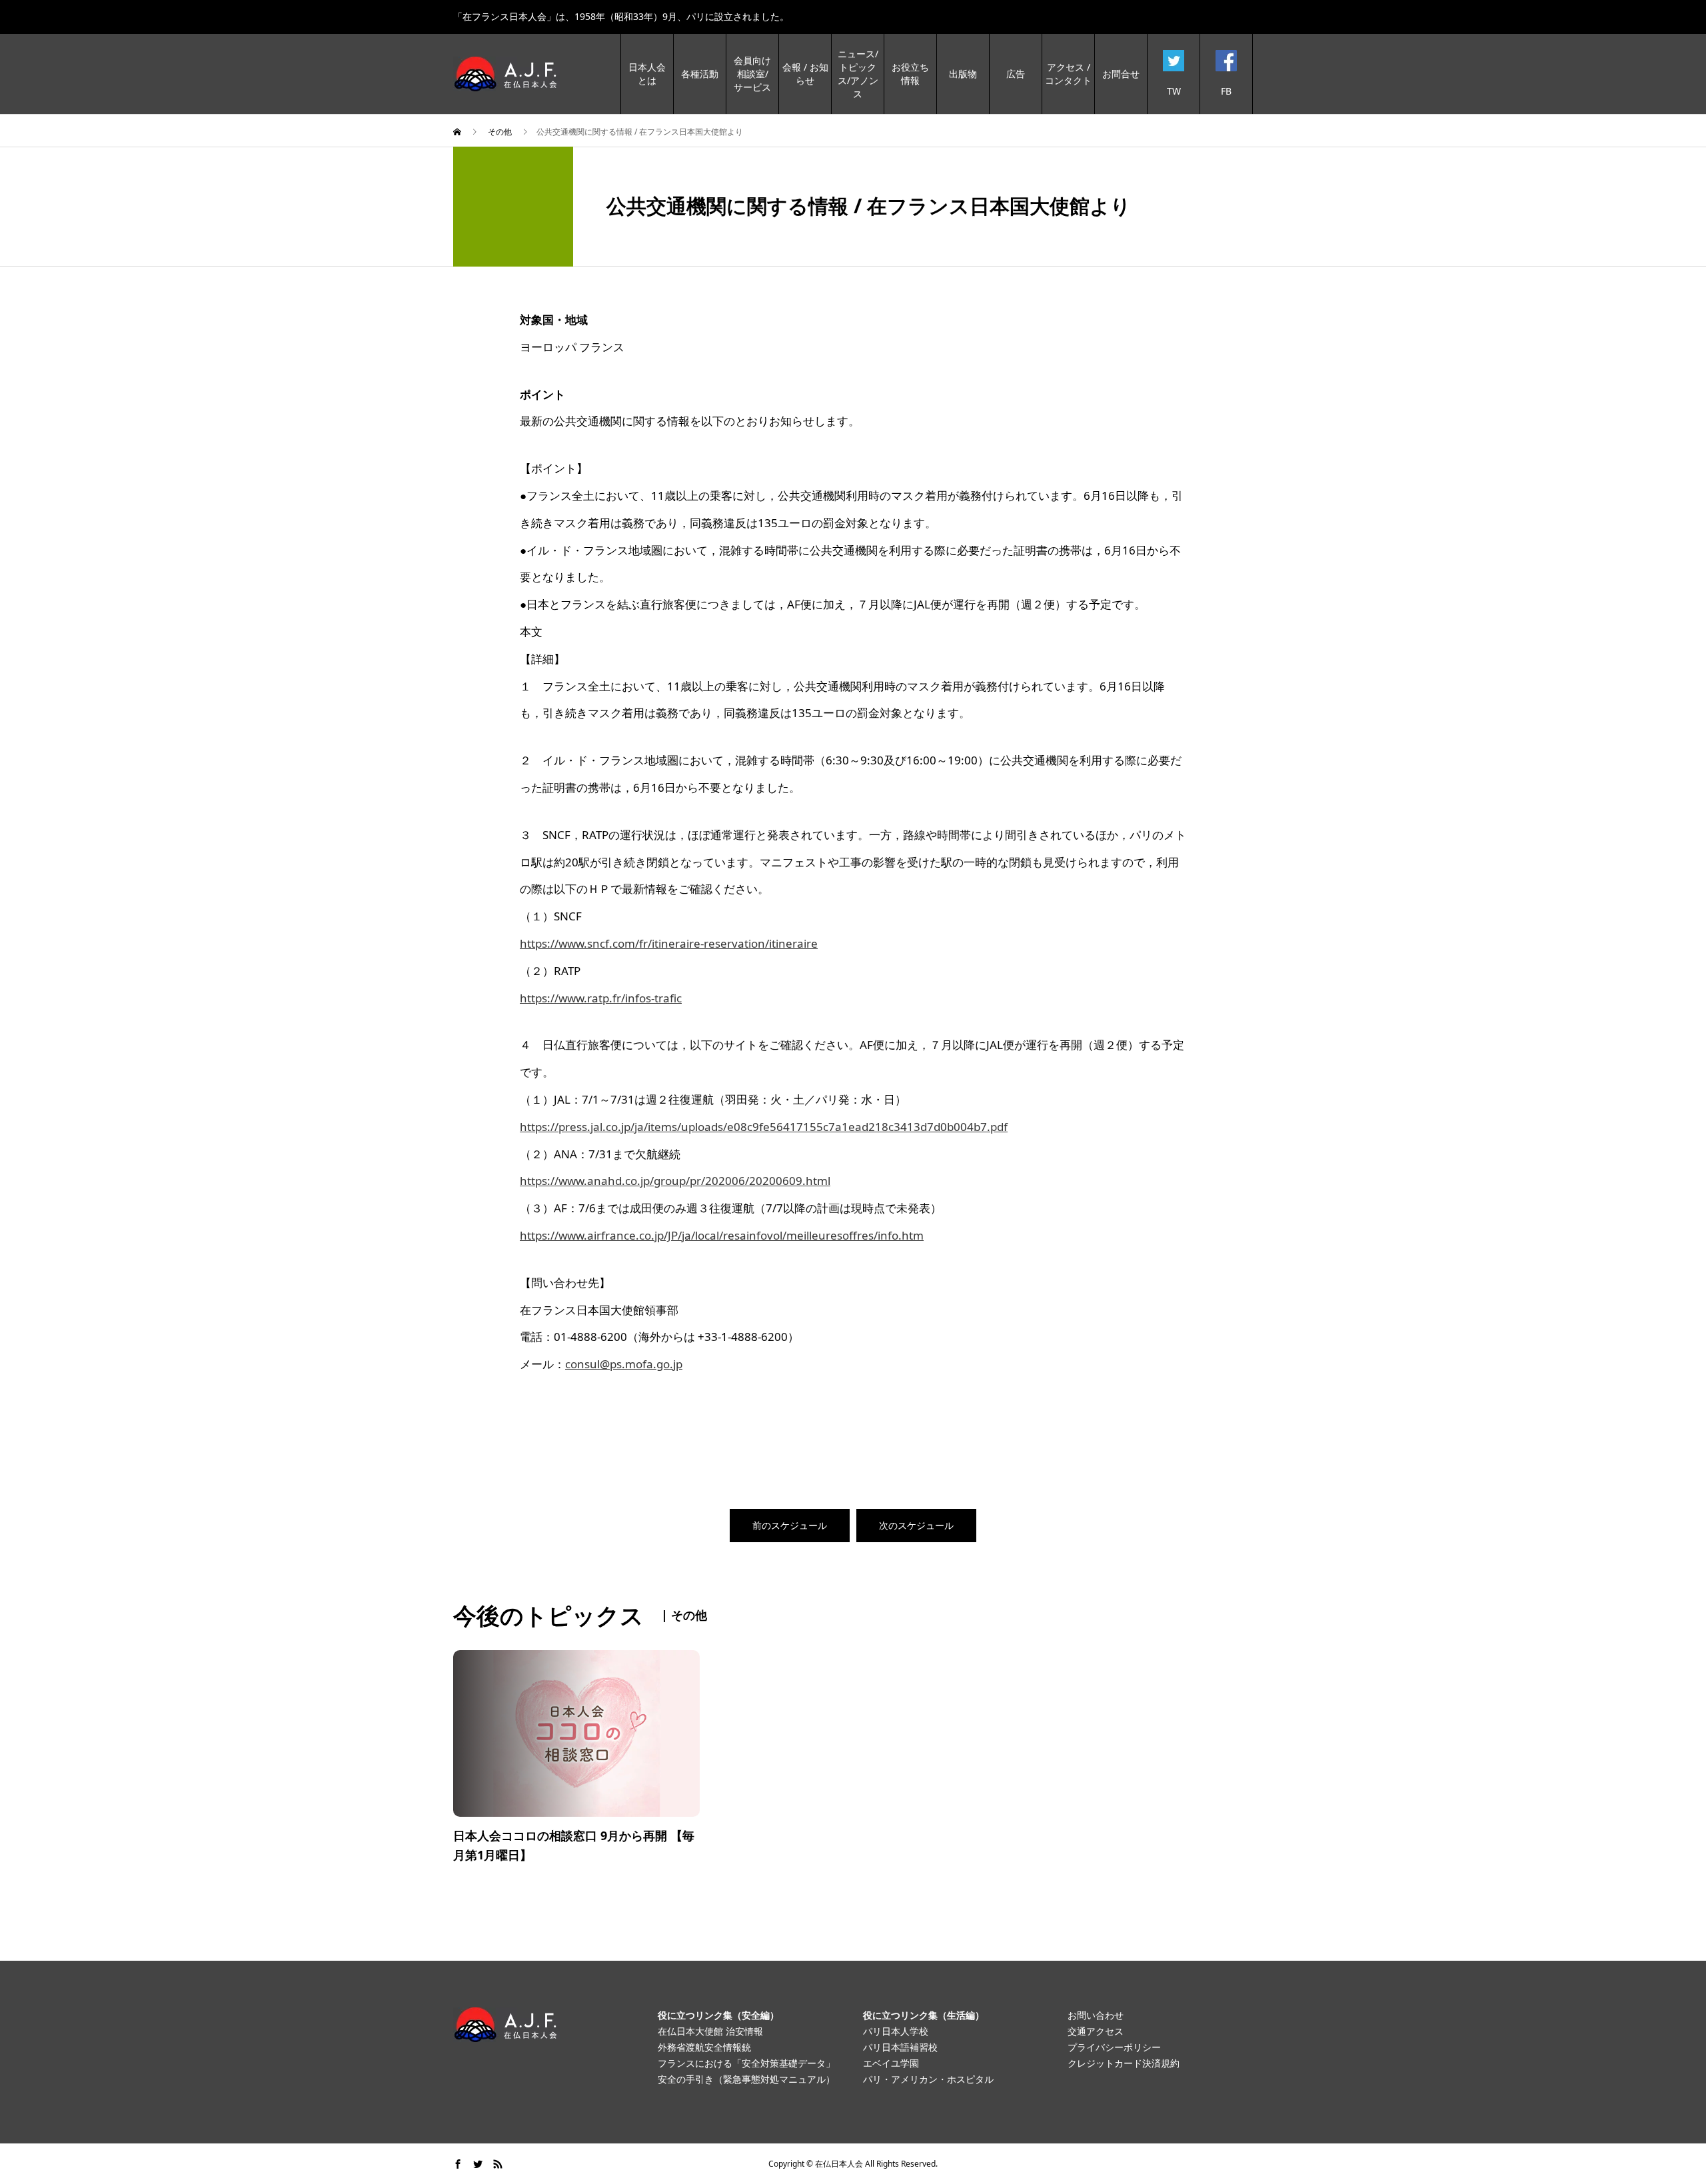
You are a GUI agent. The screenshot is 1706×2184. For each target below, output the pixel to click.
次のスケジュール (916, 1525)
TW (1174, 91)
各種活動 (700, 74)
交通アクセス (1096, 2031)
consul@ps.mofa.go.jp (624, 1364)
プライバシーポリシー (1114, 2047)
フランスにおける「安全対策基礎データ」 (746, 2063)
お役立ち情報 (910, 74)
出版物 (963, 74)
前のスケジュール (790, 1525)
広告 (1016, 74)
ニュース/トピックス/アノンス (858, 74)
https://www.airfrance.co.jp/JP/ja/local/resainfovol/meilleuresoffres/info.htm (722, 1235)
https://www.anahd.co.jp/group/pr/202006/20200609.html (675, 1181)
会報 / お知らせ (805, 74)
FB (1226, 91)
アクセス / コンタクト (1068, 74)
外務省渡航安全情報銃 (704, 2047)
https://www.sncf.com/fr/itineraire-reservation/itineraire (669, 943)
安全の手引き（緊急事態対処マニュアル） (746, 2079)
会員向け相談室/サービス (752, 74)
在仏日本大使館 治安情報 (710, 2031)
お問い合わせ (1096, 2015)
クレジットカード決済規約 (1124, 2063)
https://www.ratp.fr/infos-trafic (601, 998)
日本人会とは (647, 74)
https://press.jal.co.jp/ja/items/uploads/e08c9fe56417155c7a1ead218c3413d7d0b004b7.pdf (764, 1127)
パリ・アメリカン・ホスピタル (928, 2079)
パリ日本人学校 (896, 2031)
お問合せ (1121, 74)
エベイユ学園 (891, 2063)
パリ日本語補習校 (900, 2047)
